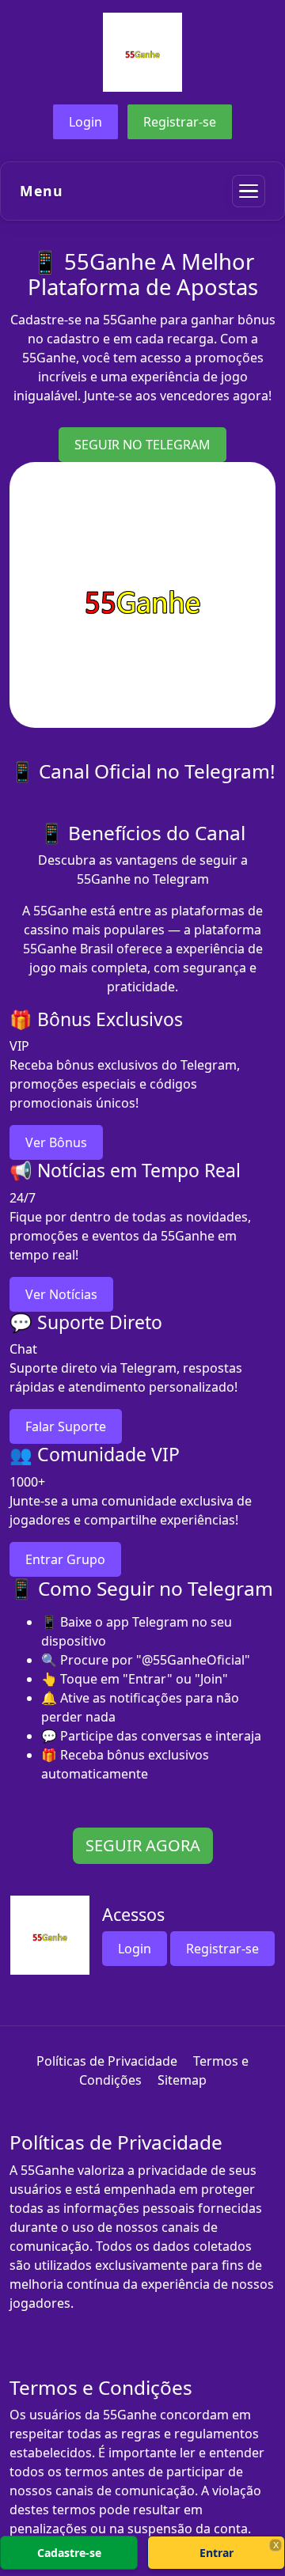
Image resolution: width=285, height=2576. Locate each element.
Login (85, 122)
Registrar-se (180, 122)
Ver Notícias (61, 1294)
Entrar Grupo (65, 1559)
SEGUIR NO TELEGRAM (142, 445)
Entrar (217, 2553)
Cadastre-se (69, 2553)
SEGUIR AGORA (143, 1845)
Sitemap (182, 2080)
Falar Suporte (66, 1426)
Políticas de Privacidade (107, 2061)
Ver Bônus (56, 1142)
